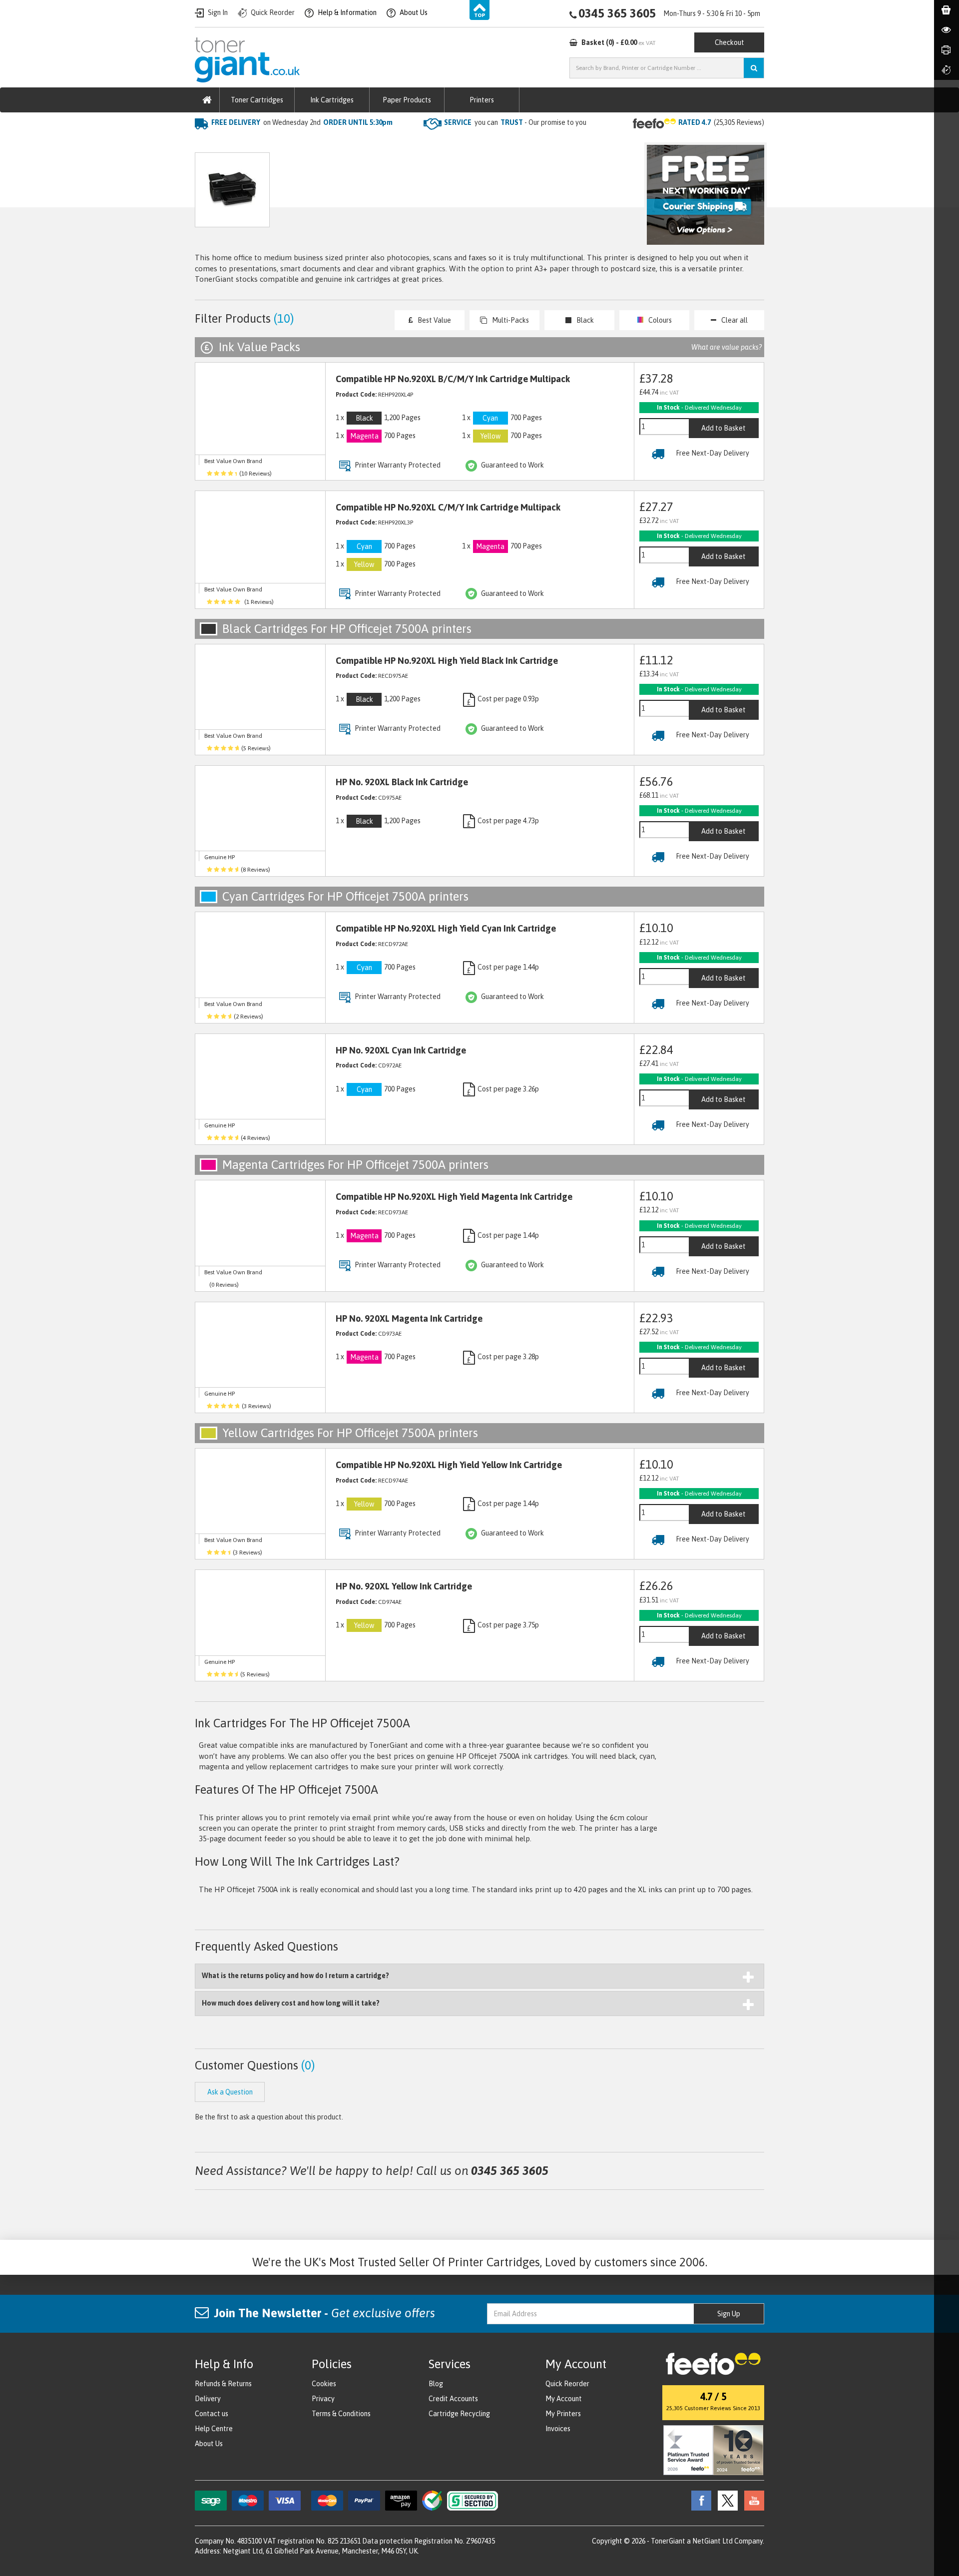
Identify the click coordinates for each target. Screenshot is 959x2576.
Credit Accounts (453, 2399)
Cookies (324, 2384)
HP (294, 143)
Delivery (208, 2399)
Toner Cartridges (257, 100)
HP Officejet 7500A (344, 143)
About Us (209, 2444)
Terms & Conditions (341, 2414)
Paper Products (407, 100)
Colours (660, 320)
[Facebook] (699, 2500)
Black (585, 320)
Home (206, 143)
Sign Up (729, 2314)
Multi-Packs (510, 320)
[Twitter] (725, 2500)
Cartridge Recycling (459, 2414)
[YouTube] (752, 2500)
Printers (482, 100)
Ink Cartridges (332, 100)
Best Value (434, 320)
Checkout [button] (729, 42)
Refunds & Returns (223, 2384)
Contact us (212, 2414)
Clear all (734, 320)
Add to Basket (723, 428)
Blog (436, 2384)
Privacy (323, 2399)
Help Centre (214, 2429)
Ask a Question (407, 195)
